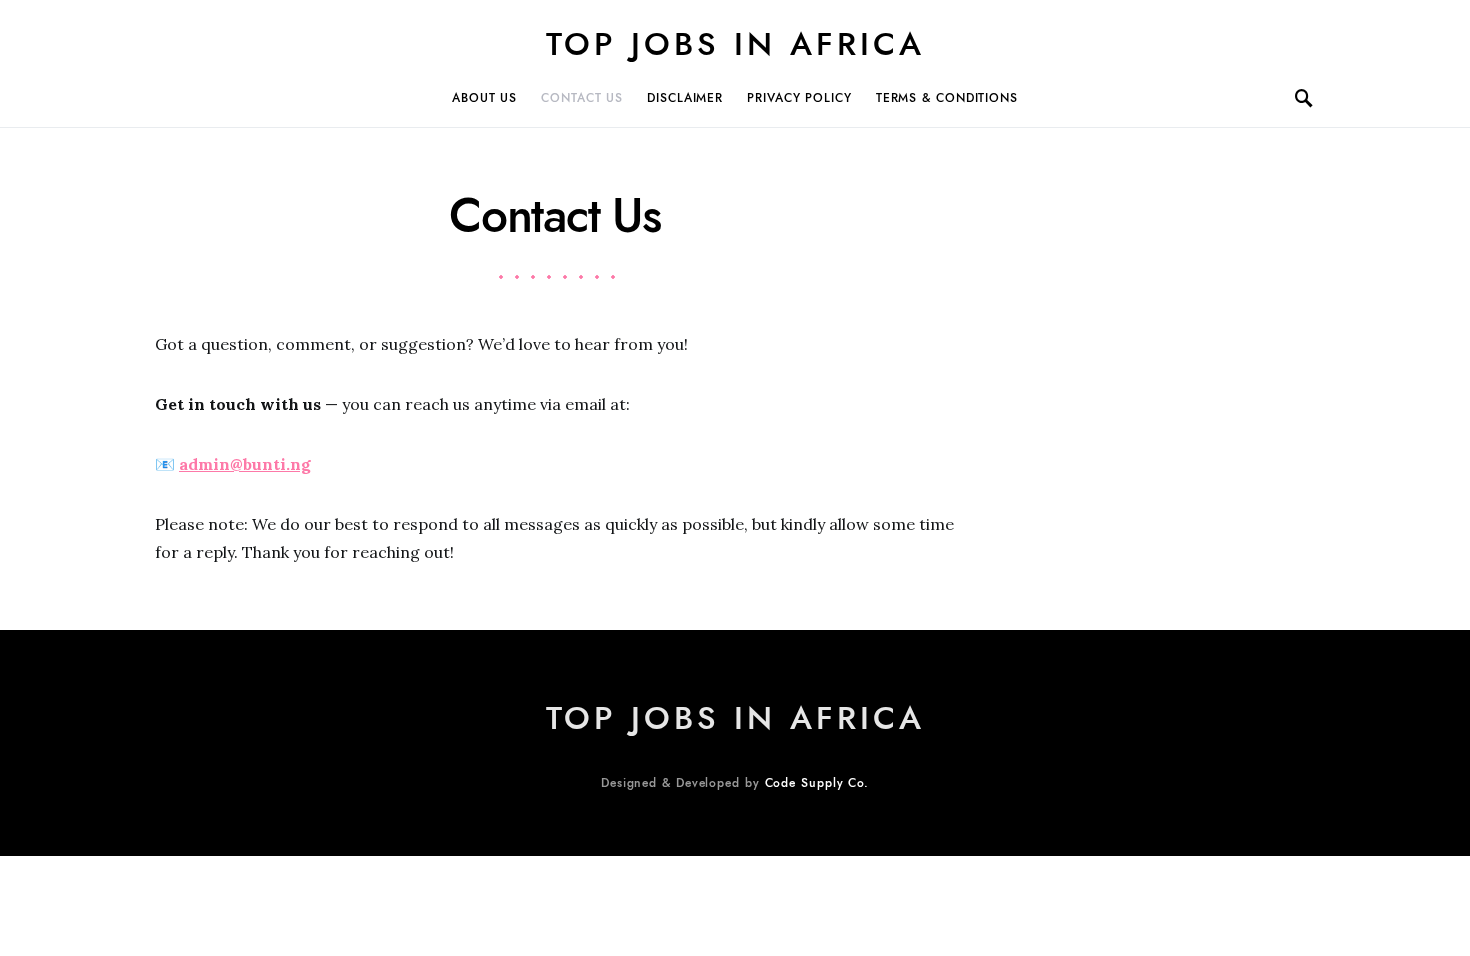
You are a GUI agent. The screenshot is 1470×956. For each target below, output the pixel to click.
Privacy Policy (799, 98)
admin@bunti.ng (245, 464)
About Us (484, 98)
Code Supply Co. (817, 783)
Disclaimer (685, 98)
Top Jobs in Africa (735, 44)
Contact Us (582, 98)
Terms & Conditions (947, 98)
